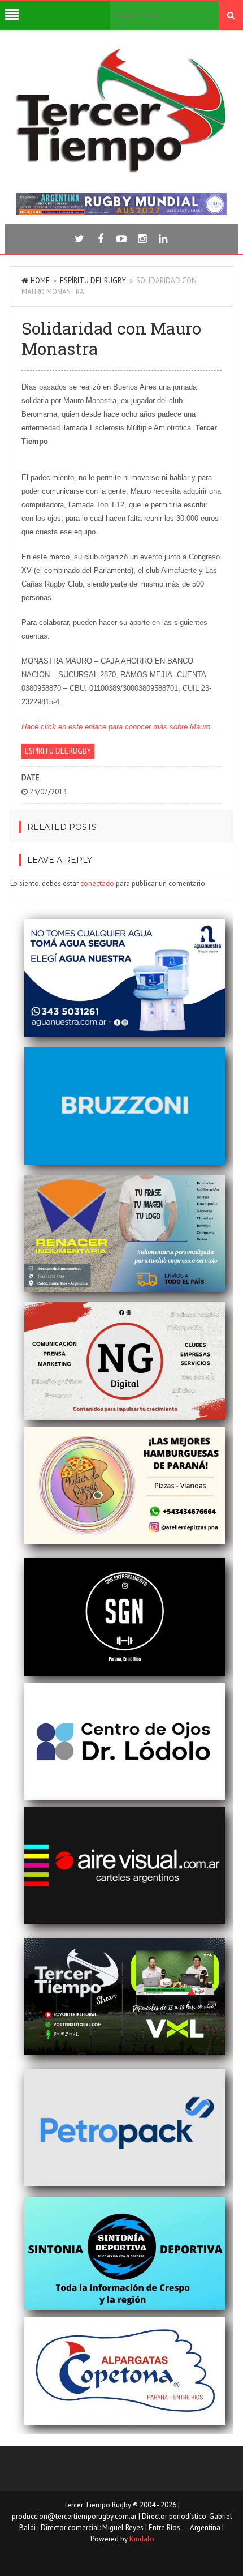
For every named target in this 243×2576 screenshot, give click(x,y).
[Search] (231, 15)
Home (40, 281)
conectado (97, 883)
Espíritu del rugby (93, 281)
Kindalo (142, 2539)
